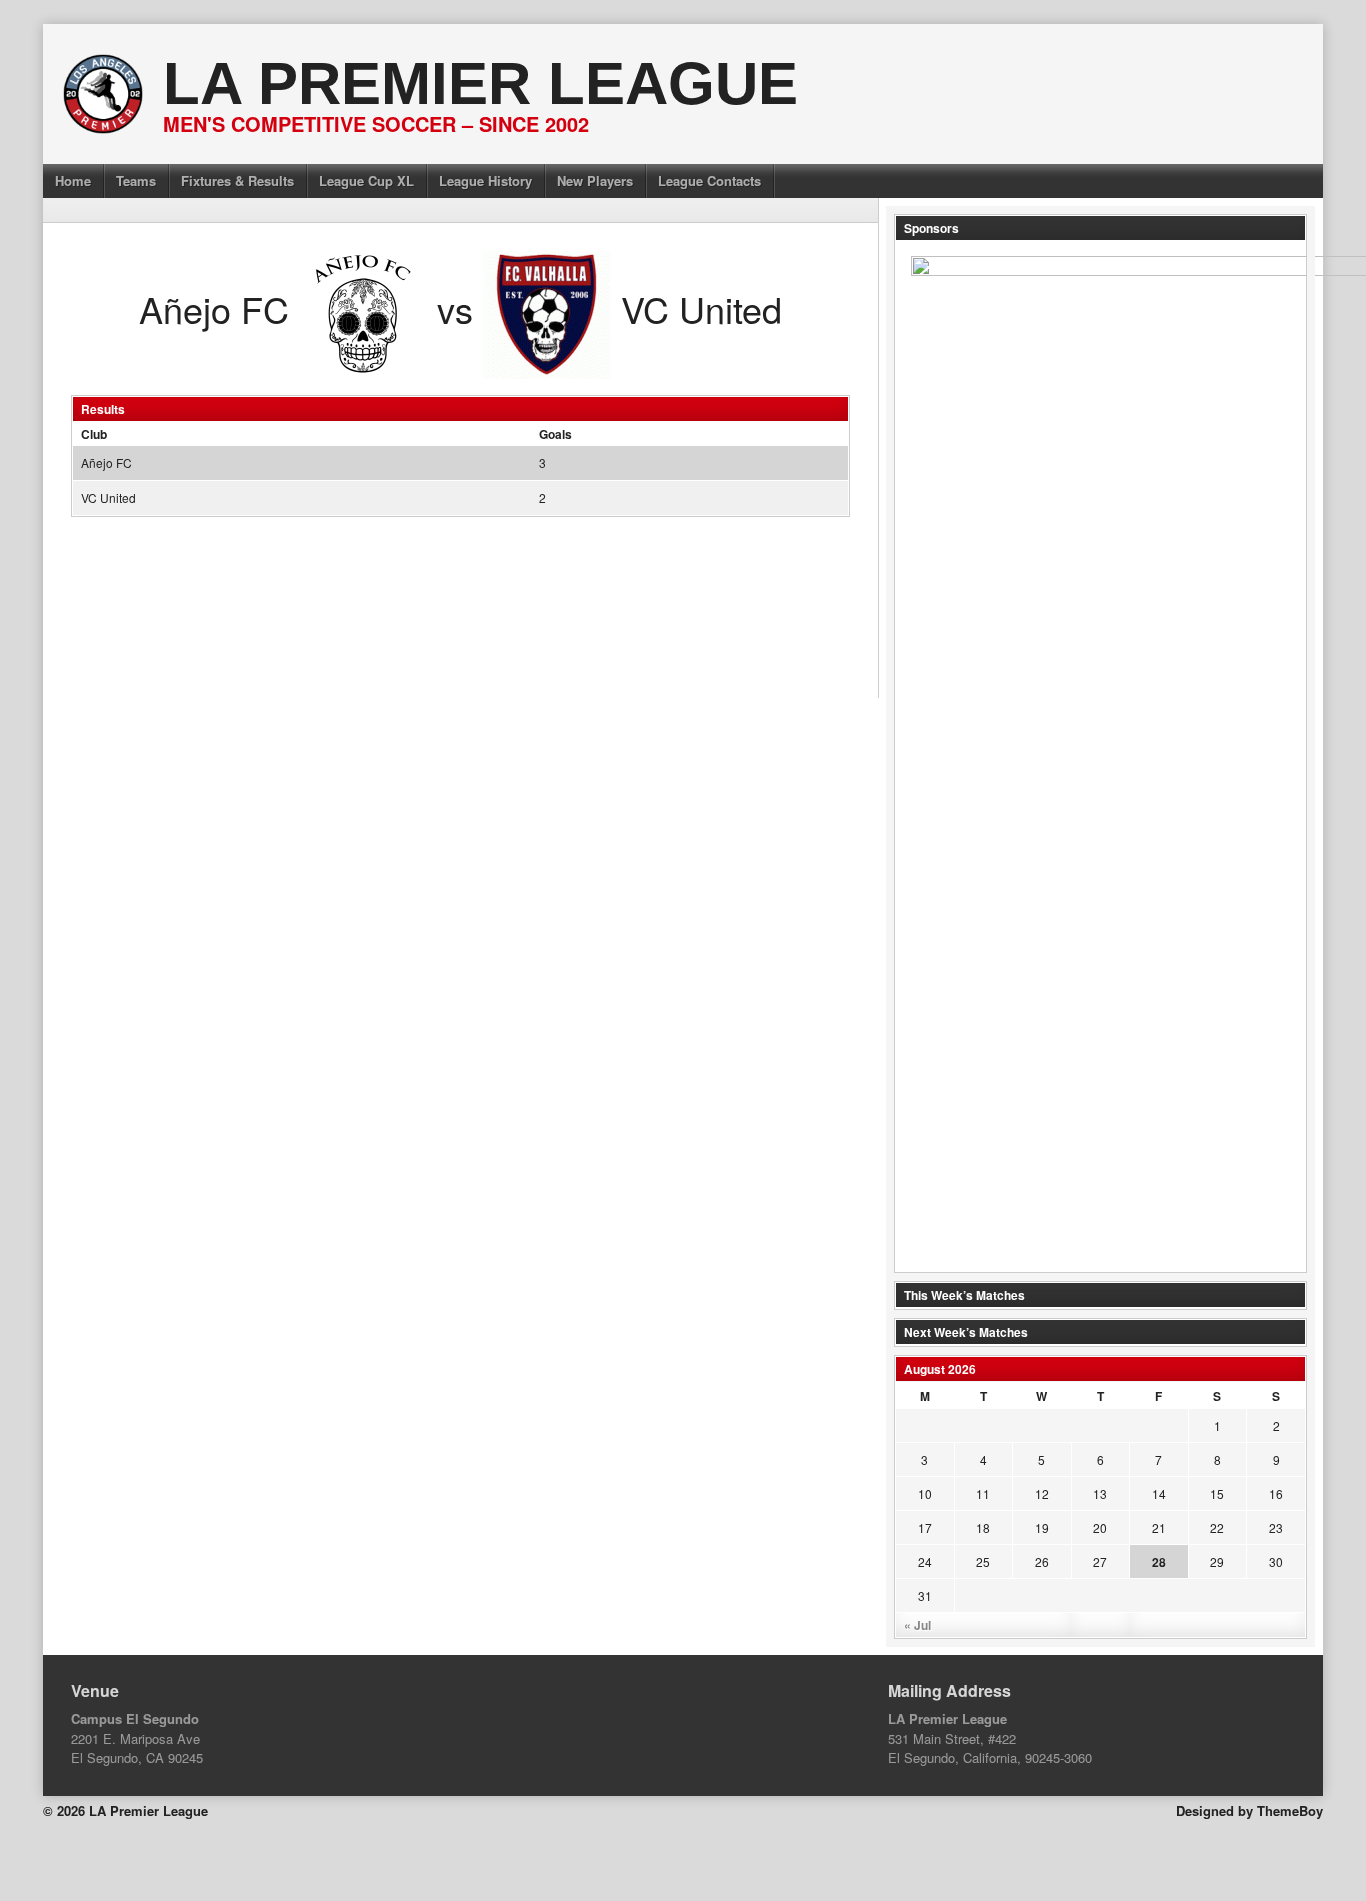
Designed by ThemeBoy (1249, 1810)
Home (73, 180)
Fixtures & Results (237, 180)
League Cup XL (366, 180)
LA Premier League (480, 83)
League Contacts (709, 180)
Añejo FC (106, 462)
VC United (108, 497)
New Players (595, 180)
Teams (136, 180)
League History (485, 180)
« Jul (917, 1625)
